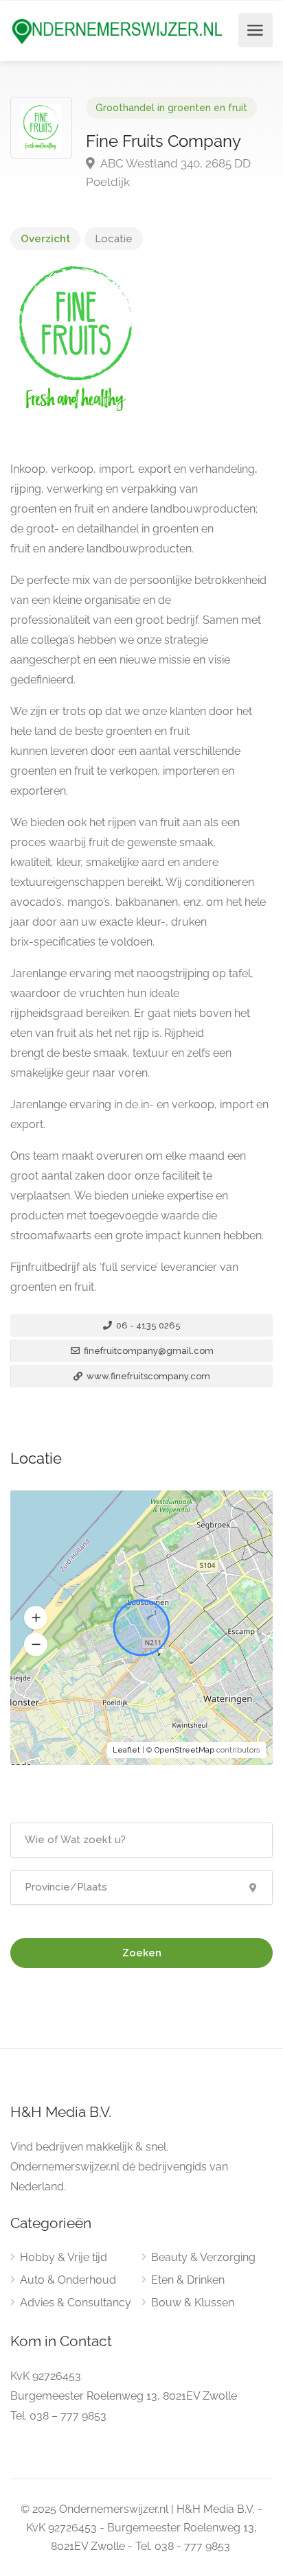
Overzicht (45, 239)
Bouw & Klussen (193, 2303)
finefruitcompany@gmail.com (148, 1351)
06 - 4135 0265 (147, 1325)
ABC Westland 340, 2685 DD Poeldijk (168, 173)
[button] (36, 1618)
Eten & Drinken (188, 2280)
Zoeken (142, 1953)
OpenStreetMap (184, 1750)
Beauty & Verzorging (203, 2257)
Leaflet (126, 1750)
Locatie (114, 239)
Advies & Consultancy (76, 2303)
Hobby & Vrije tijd (64, 2257)
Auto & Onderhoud (68, 2280)
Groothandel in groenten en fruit (171, 108)
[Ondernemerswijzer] (117, 31)
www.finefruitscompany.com (147, 1376)
